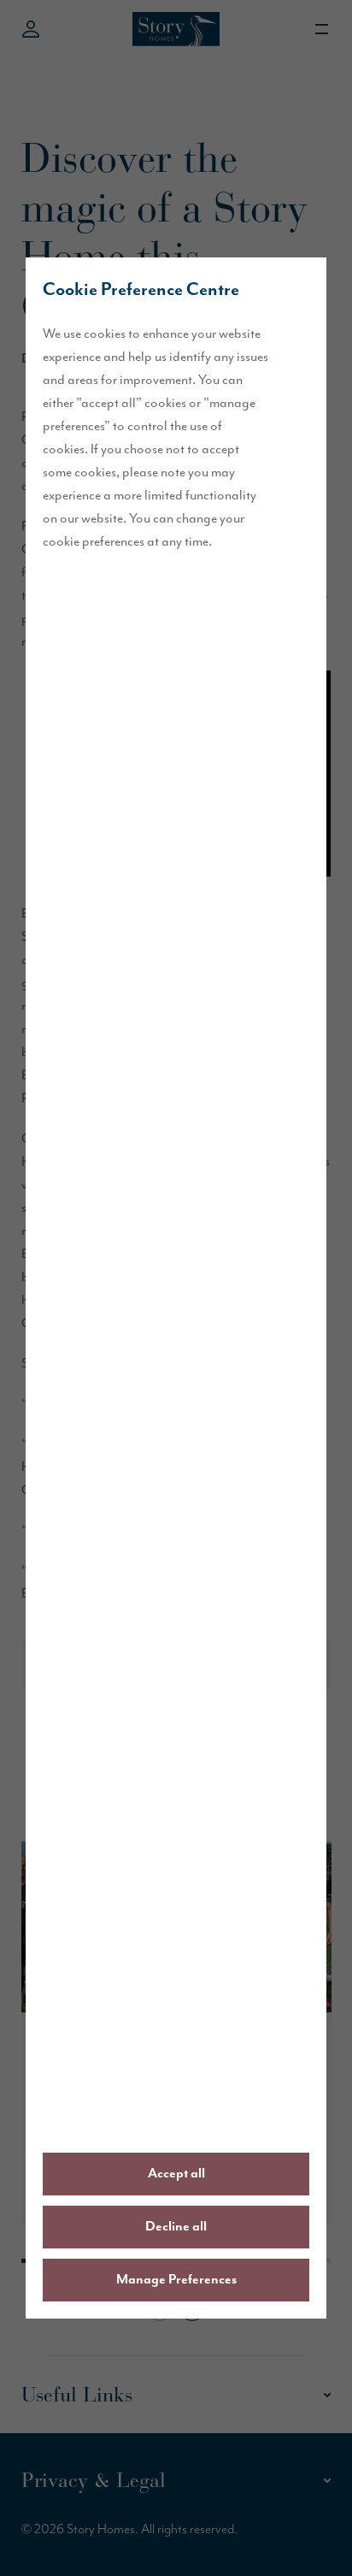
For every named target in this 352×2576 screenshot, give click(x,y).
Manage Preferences (176, 2280)
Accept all (176, 2174)
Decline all (176, 2227)
